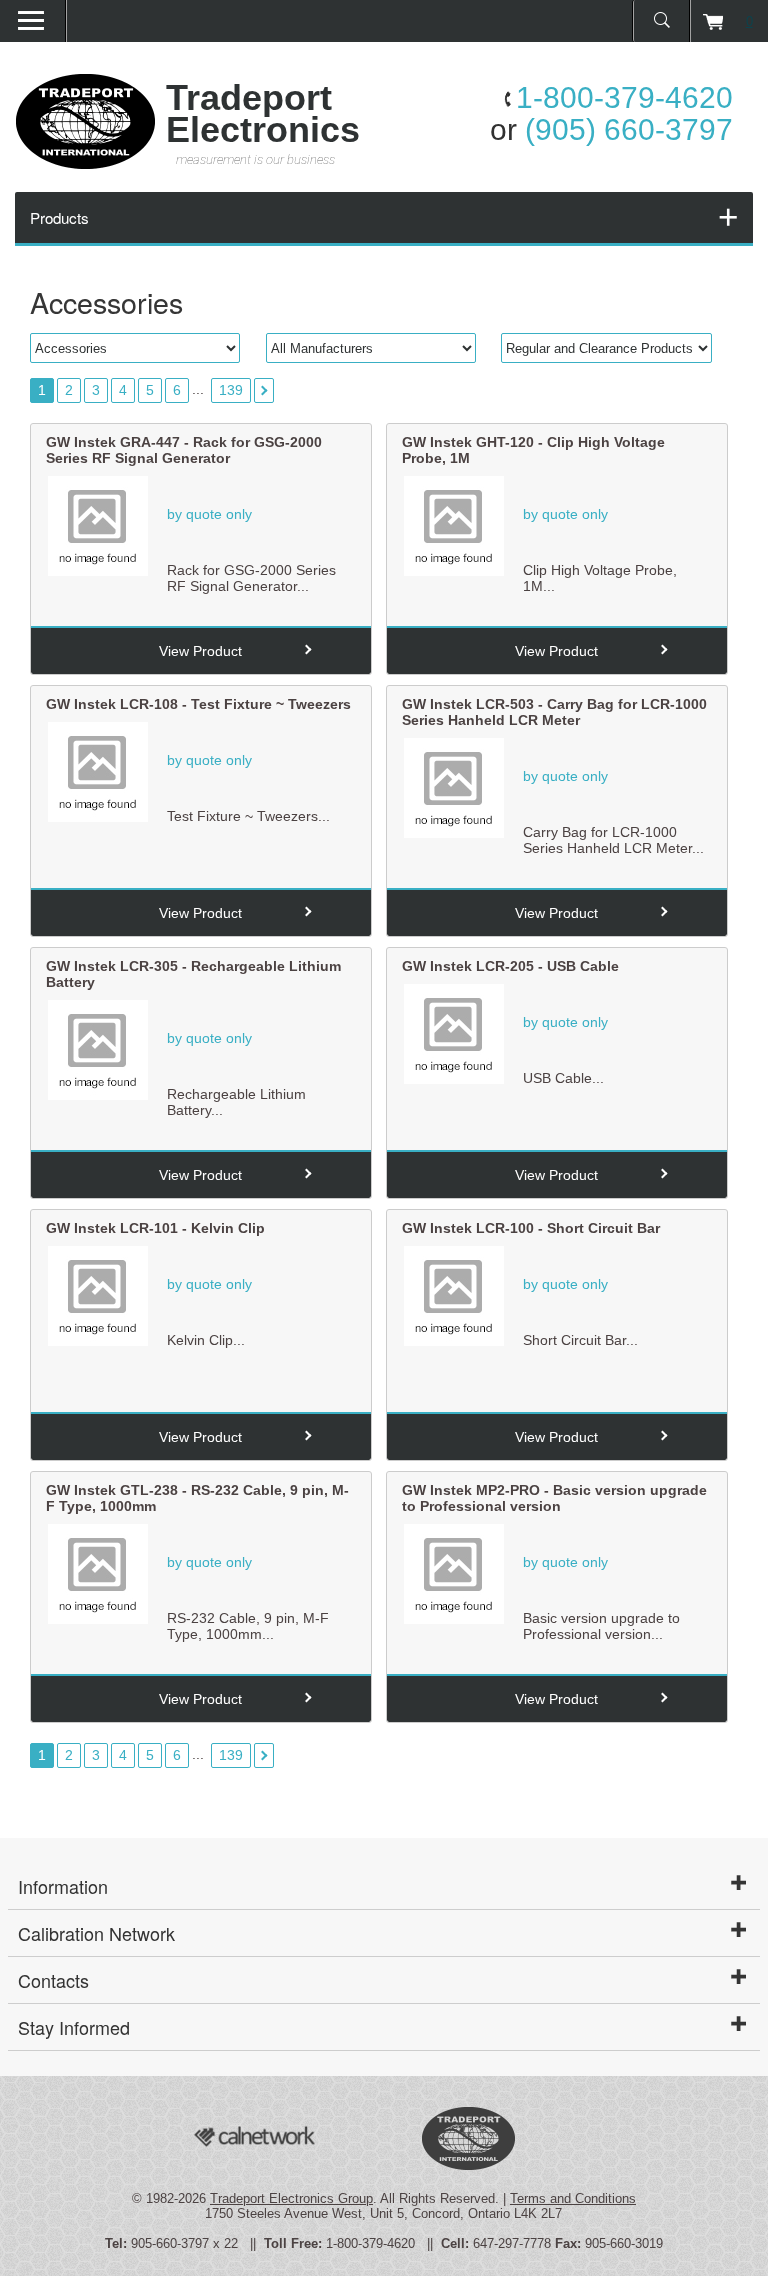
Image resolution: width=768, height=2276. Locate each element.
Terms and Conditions (573, 2198)
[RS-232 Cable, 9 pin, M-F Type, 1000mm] (98, 1619)
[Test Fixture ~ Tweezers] (98, 817)
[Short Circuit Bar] (454, 1341)
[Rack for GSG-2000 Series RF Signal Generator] (98, 571)
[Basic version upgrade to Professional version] (454, 1619)
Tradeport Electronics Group (291, 2198)
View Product (200, 651)
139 (231, 390)
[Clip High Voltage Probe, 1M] (454, 571)
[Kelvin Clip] (98, 1341)
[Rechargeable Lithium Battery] (98, 1095)
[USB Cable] (454, 1079)
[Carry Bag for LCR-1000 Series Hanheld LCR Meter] (454, 833)
